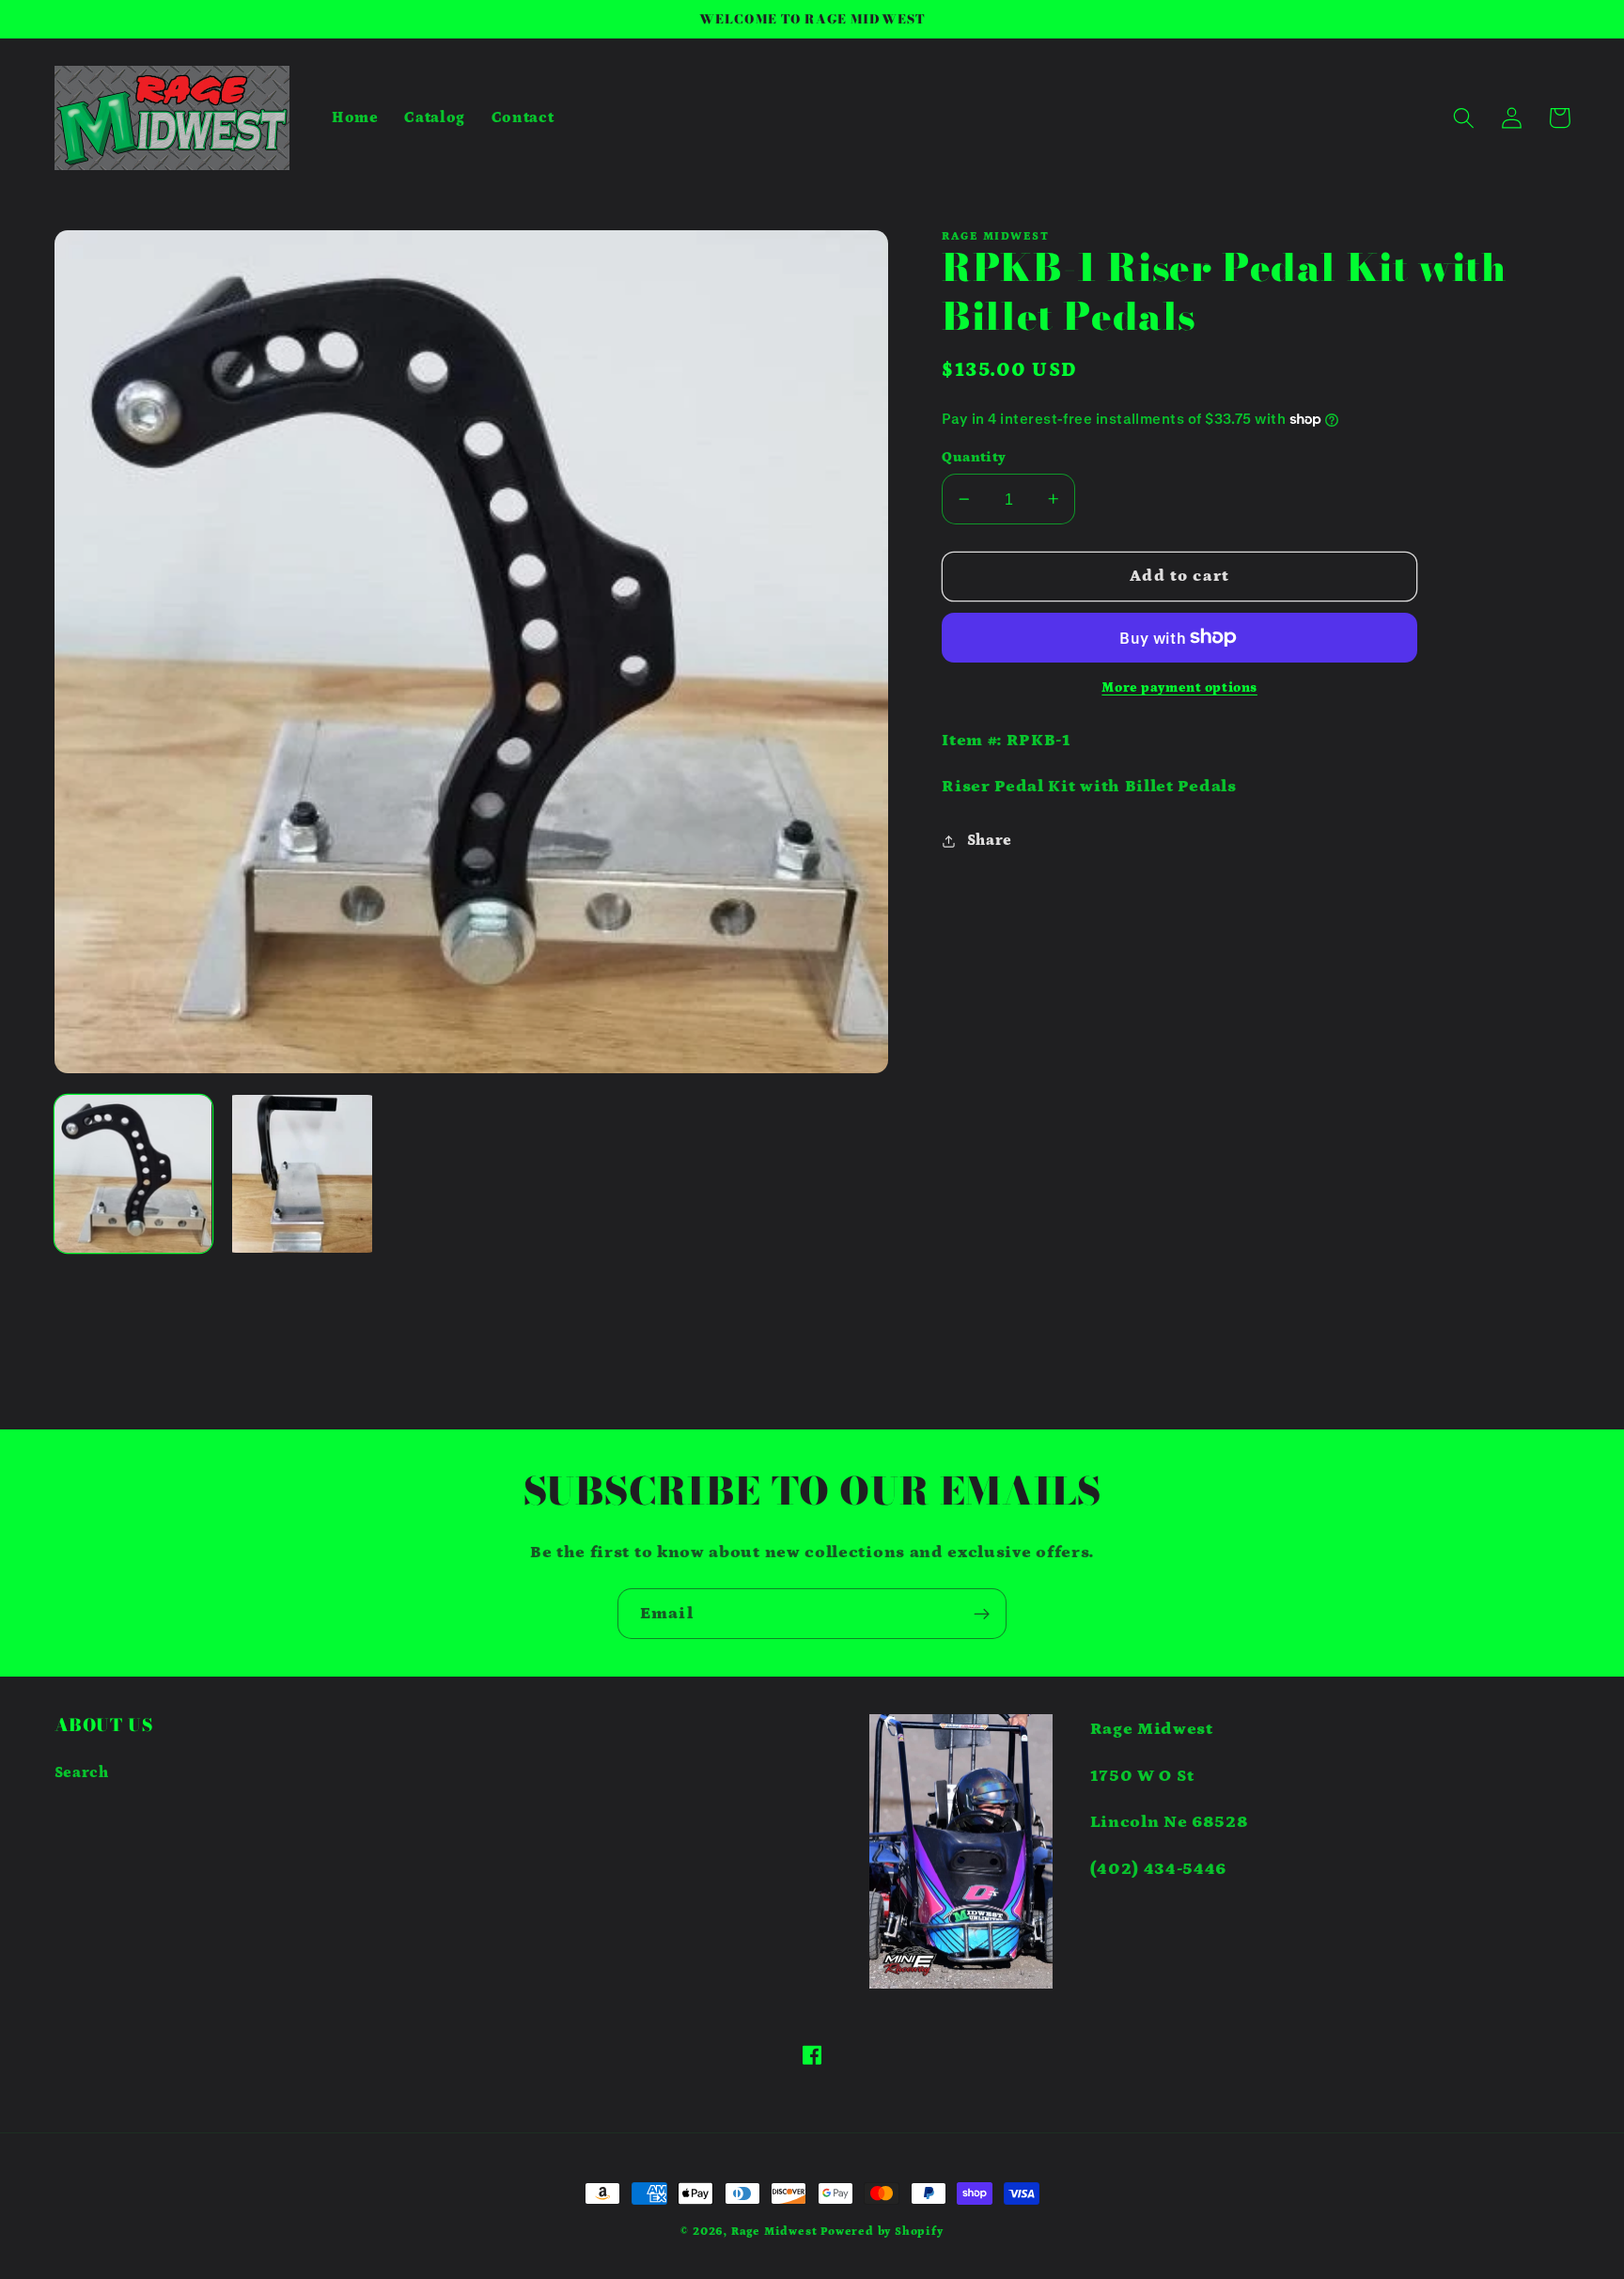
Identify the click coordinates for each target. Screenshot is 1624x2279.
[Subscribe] (982, 1614)
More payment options (1179, 688)
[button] (1465, 118)
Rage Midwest (774, 2232)
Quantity (974, 457)
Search (82, 1772)
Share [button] (990, 840)
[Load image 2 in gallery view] (302, 1174)
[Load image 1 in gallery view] (133, 1174)
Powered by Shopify (882, 2232)
